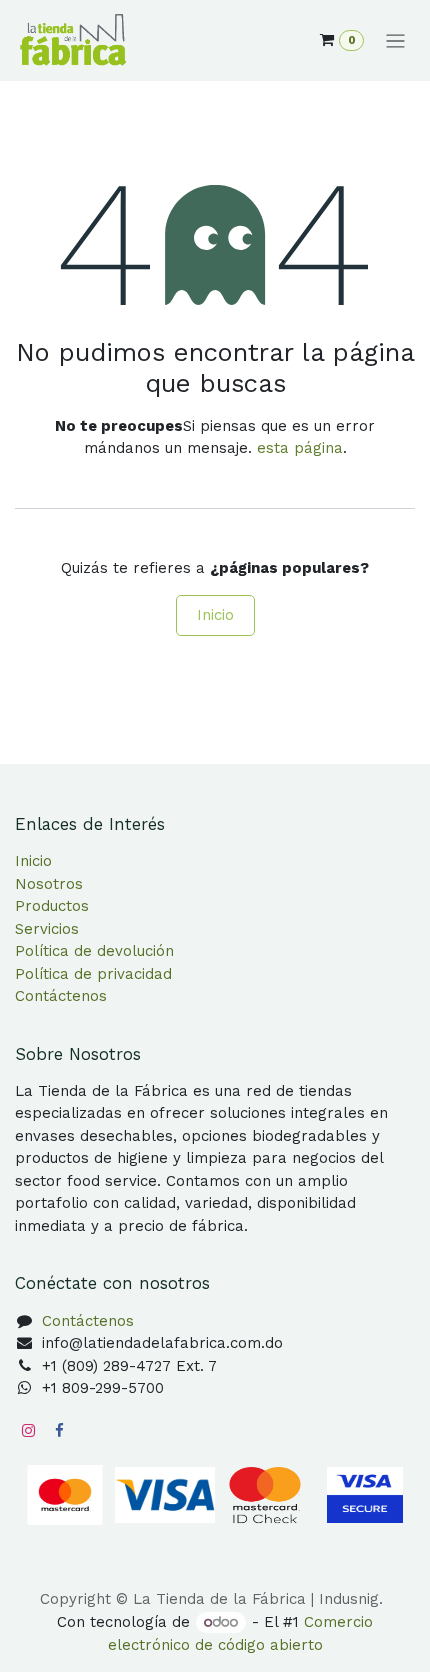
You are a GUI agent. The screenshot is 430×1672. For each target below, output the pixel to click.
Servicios (47, 929)
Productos (52, 906)
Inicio (215, 615)
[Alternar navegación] (395, 41)
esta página (300, 448)
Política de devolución (94, 951)
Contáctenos (61, 996)
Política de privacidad (93, 974)
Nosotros (49, 884)
